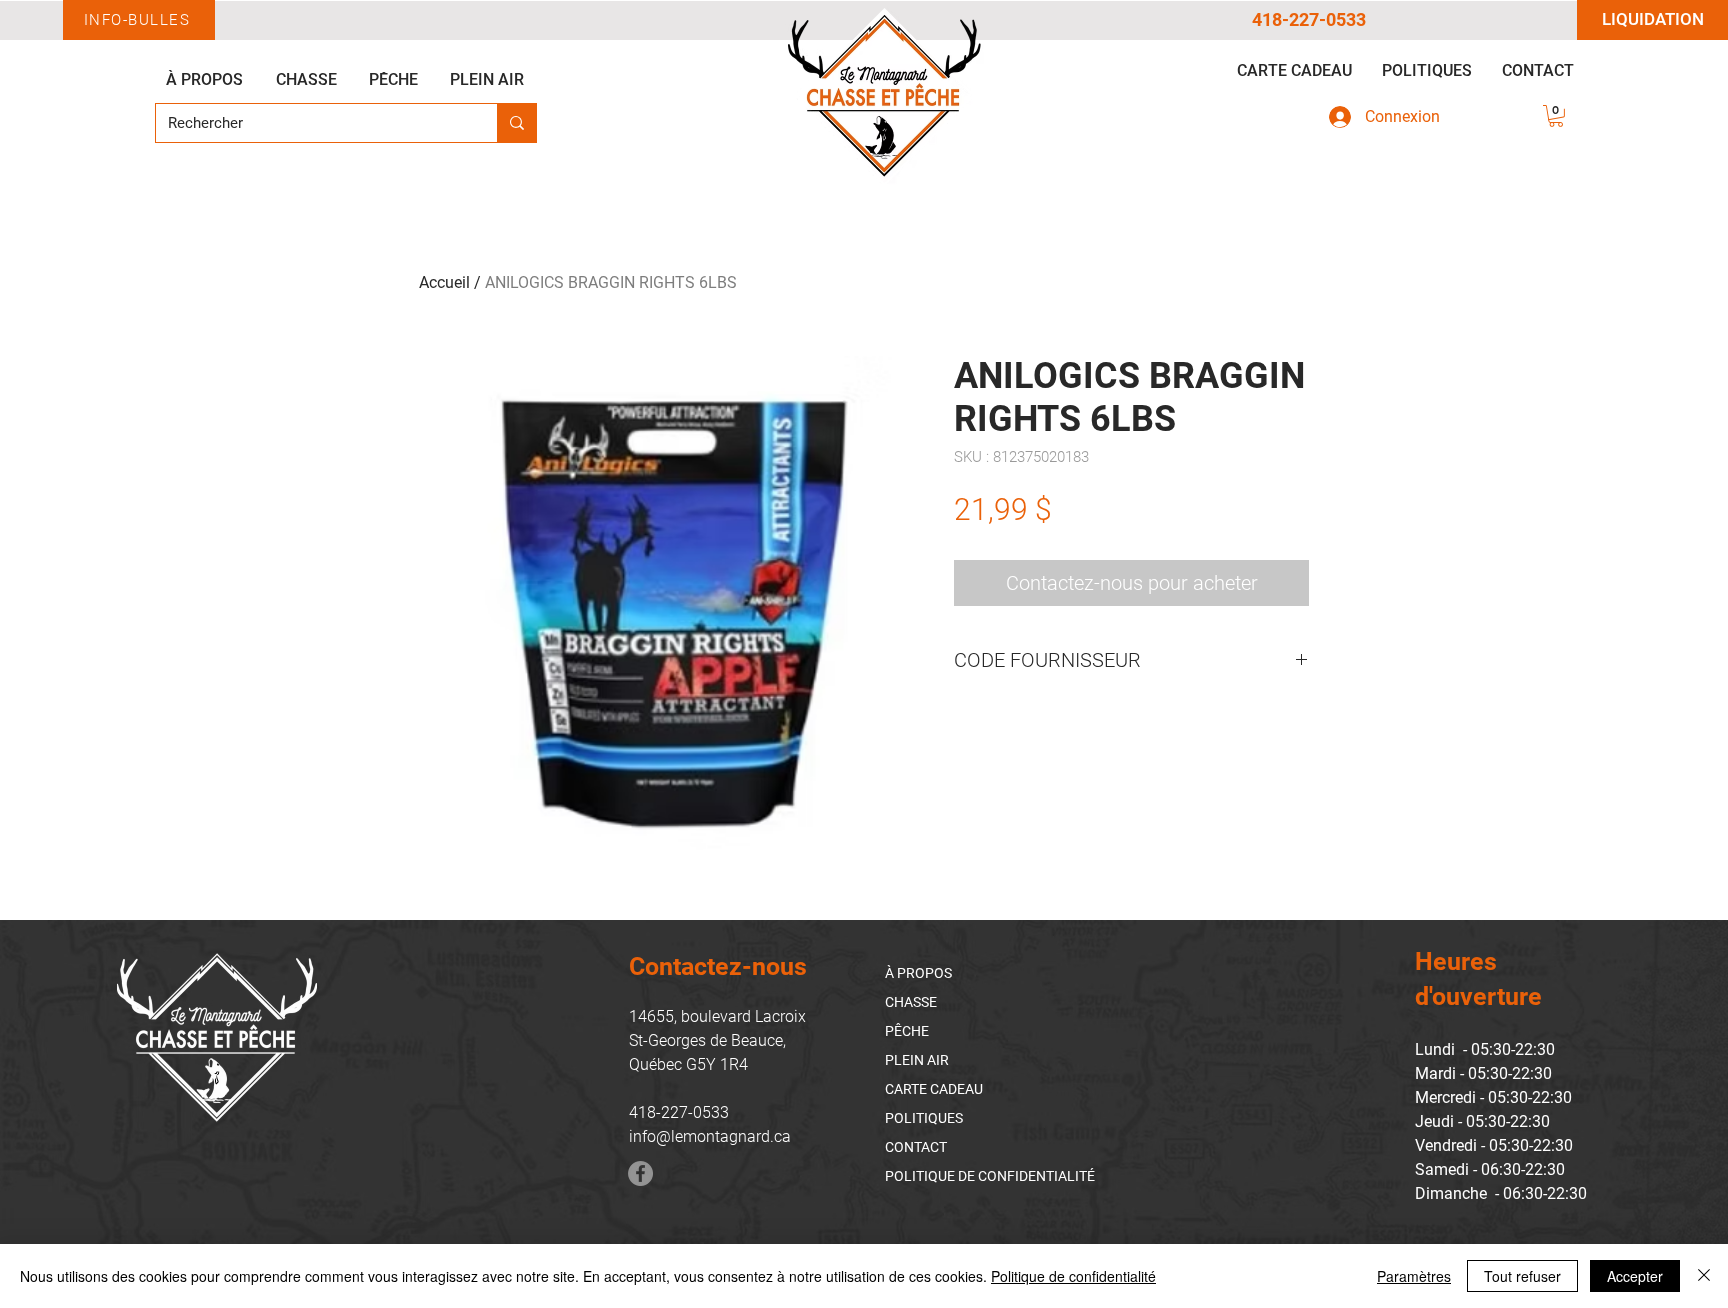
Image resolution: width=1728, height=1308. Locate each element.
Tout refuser (1522, 1276)
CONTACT (916, 1147)
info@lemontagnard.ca (710, 1136)
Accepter (1635, 1276)
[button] (1556, 116)
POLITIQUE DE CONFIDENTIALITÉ (990, 1176)
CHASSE (911, 1002)
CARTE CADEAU (934, 1089)
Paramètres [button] (1414, 1276)
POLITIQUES (924, 1118)
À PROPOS (918, 973)
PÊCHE (907, 1031)
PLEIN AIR (917, 1060)
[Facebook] (640, 1173)
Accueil (444, 282)
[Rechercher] (516, 123)
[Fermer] (1704, 1276)
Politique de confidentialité (1073, 1276)
